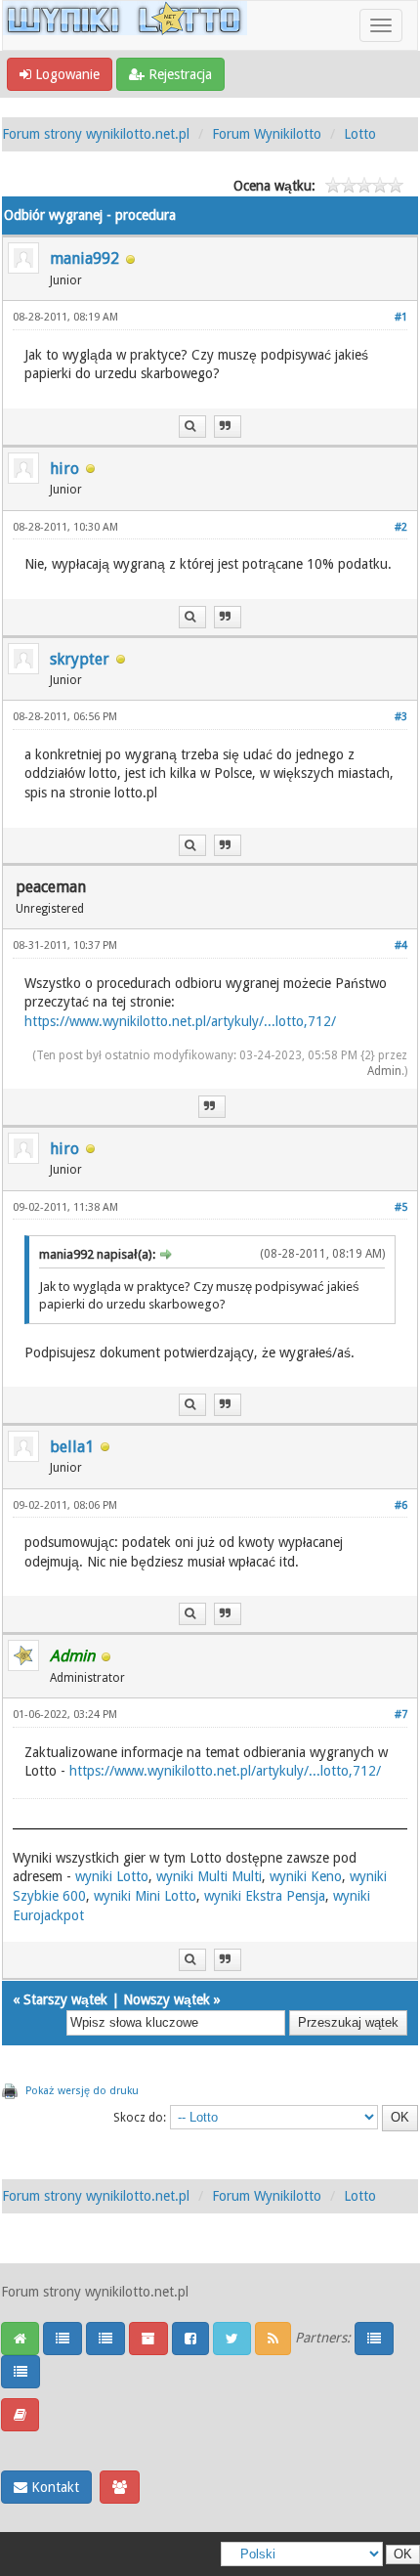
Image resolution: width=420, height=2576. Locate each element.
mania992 (84, 258)
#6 (401, 1505)
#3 (401, 717)
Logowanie (65, 74)
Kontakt (53, 2487)
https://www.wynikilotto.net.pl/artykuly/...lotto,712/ (180, 1021)
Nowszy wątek (167, 1999)
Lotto (360, 134)
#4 (401, 945)
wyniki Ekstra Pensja (265, 1896)
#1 (401, 317)
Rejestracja (178, 74)
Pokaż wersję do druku (82, 2091)
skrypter (80, 659)
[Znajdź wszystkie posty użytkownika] (192, 427)
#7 (401, 1715)
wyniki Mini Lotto (145, 1896)
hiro (64, 469)
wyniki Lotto (112, 1876)
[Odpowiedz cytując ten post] (228, 427)
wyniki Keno (306, 1876)
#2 (401, 527)
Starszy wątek (65, 1999)
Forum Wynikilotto (267, 134)
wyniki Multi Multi (209, 1876)
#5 (401, 1207)
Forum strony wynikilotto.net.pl (96, 134)
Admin (384, 1071)
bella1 (72, 1447)
